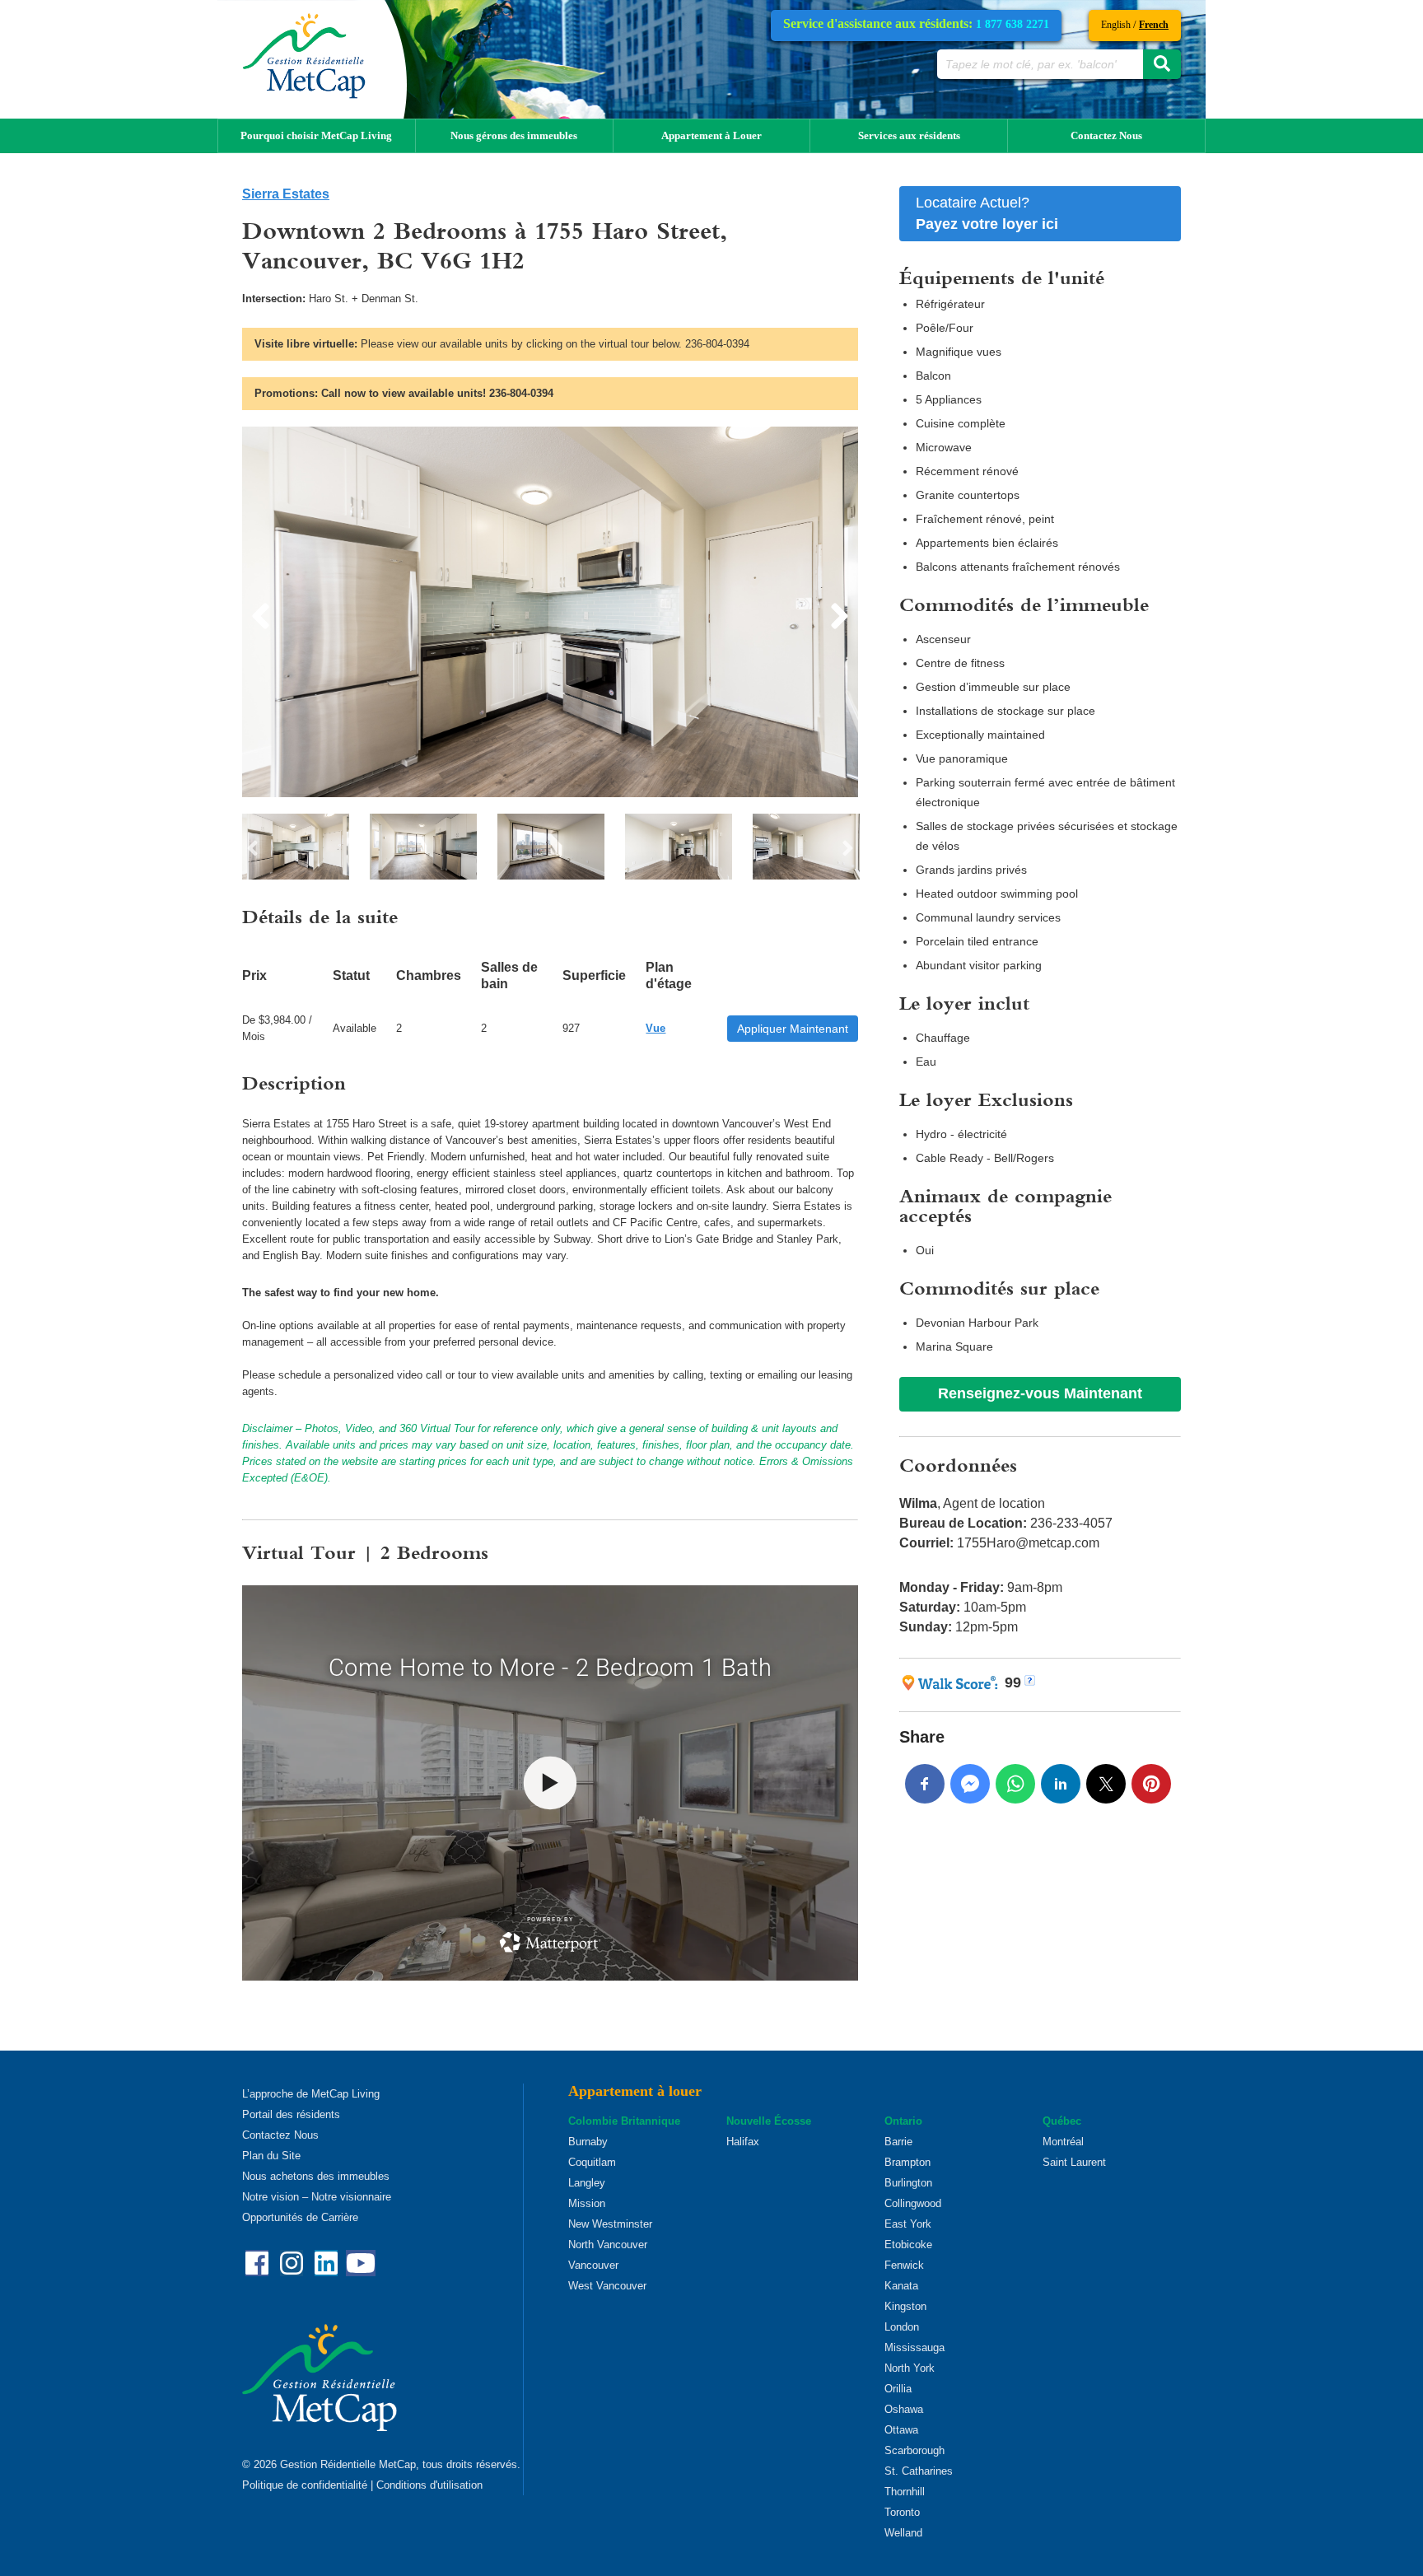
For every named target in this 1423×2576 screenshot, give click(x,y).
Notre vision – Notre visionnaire (317, 2197)
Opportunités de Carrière (300, 2217)
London (902, 2327)
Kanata (901, 2286)
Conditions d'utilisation (429, 2485)
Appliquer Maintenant (793, 1029)
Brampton (907, 2162)
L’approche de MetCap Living (311, 2094)
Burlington (908, 2183)
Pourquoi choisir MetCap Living (316, 135)
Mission (587, 2203)
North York (910, 2368)
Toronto (902, 2512)
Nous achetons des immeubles (316, 2176)
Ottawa (901, 2430)
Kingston (905, 2306)
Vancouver (593, 2265)
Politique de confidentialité (305, 2485)
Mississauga (914, 2347)
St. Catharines (919, 2471)
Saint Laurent (1074, 2162)
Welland (903, 2533)
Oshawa (904, 2409)
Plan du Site (271, 2156)
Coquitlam (592, 2162)
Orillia (898, 2389)
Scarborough (914, 2450)
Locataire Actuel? (987, 213)
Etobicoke (908, 2245)
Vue (656, 1028)
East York (908, 2224)
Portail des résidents (291, 2114)
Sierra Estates (286, 194)
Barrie (898, 2142)
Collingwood (913, 2203)
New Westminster (610, 2224)
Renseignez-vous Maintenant (1040, 1393)
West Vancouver (607, 2286)
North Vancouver (608, 2245)
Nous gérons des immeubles (514, 135)
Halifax (743, 2142)
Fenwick (904, 2265)
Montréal (1063, 2142)
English (1116, 25)
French (1154, 25)
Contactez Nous (1106, 135)
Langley (587, 2183)
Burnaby (588, 2142)
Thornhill (905, 2492)
